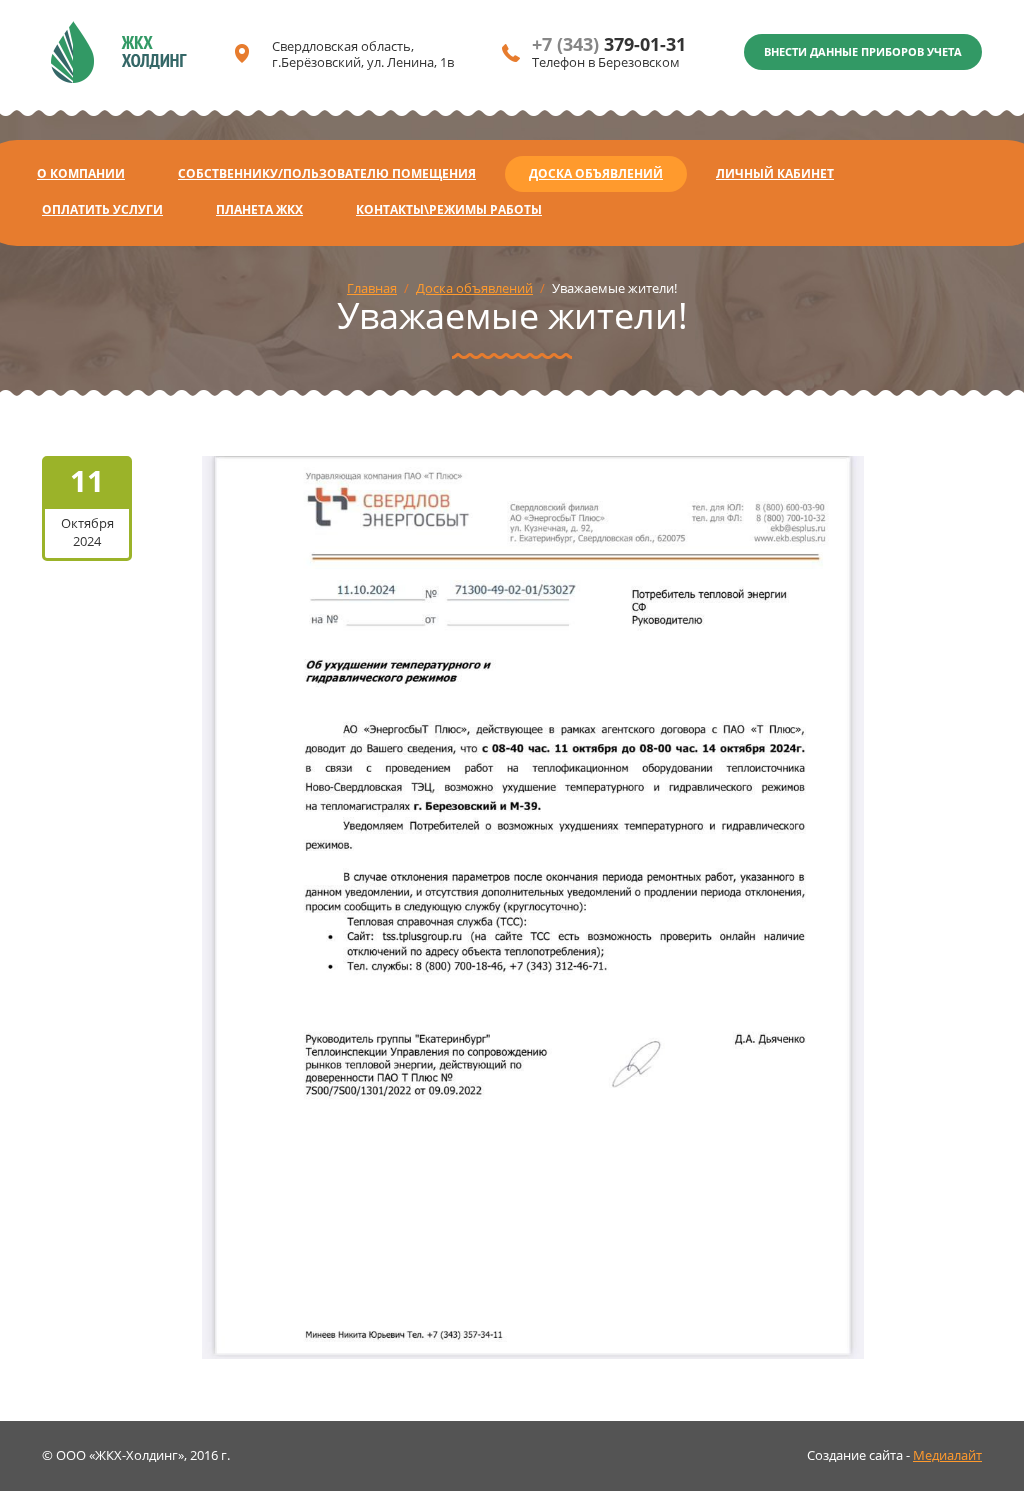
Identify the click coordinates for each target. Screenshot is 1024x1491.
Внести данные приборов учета (863, 51)
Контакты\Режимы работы (449, 209)
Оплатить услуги (102, 209)
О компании (81, 173)
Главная (372, 288)
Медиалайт (947, 1455)
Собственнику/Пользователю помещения (327, 173)
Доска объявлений (596, 173)
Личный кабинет (775, 173)
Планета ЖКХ (259, 209)
